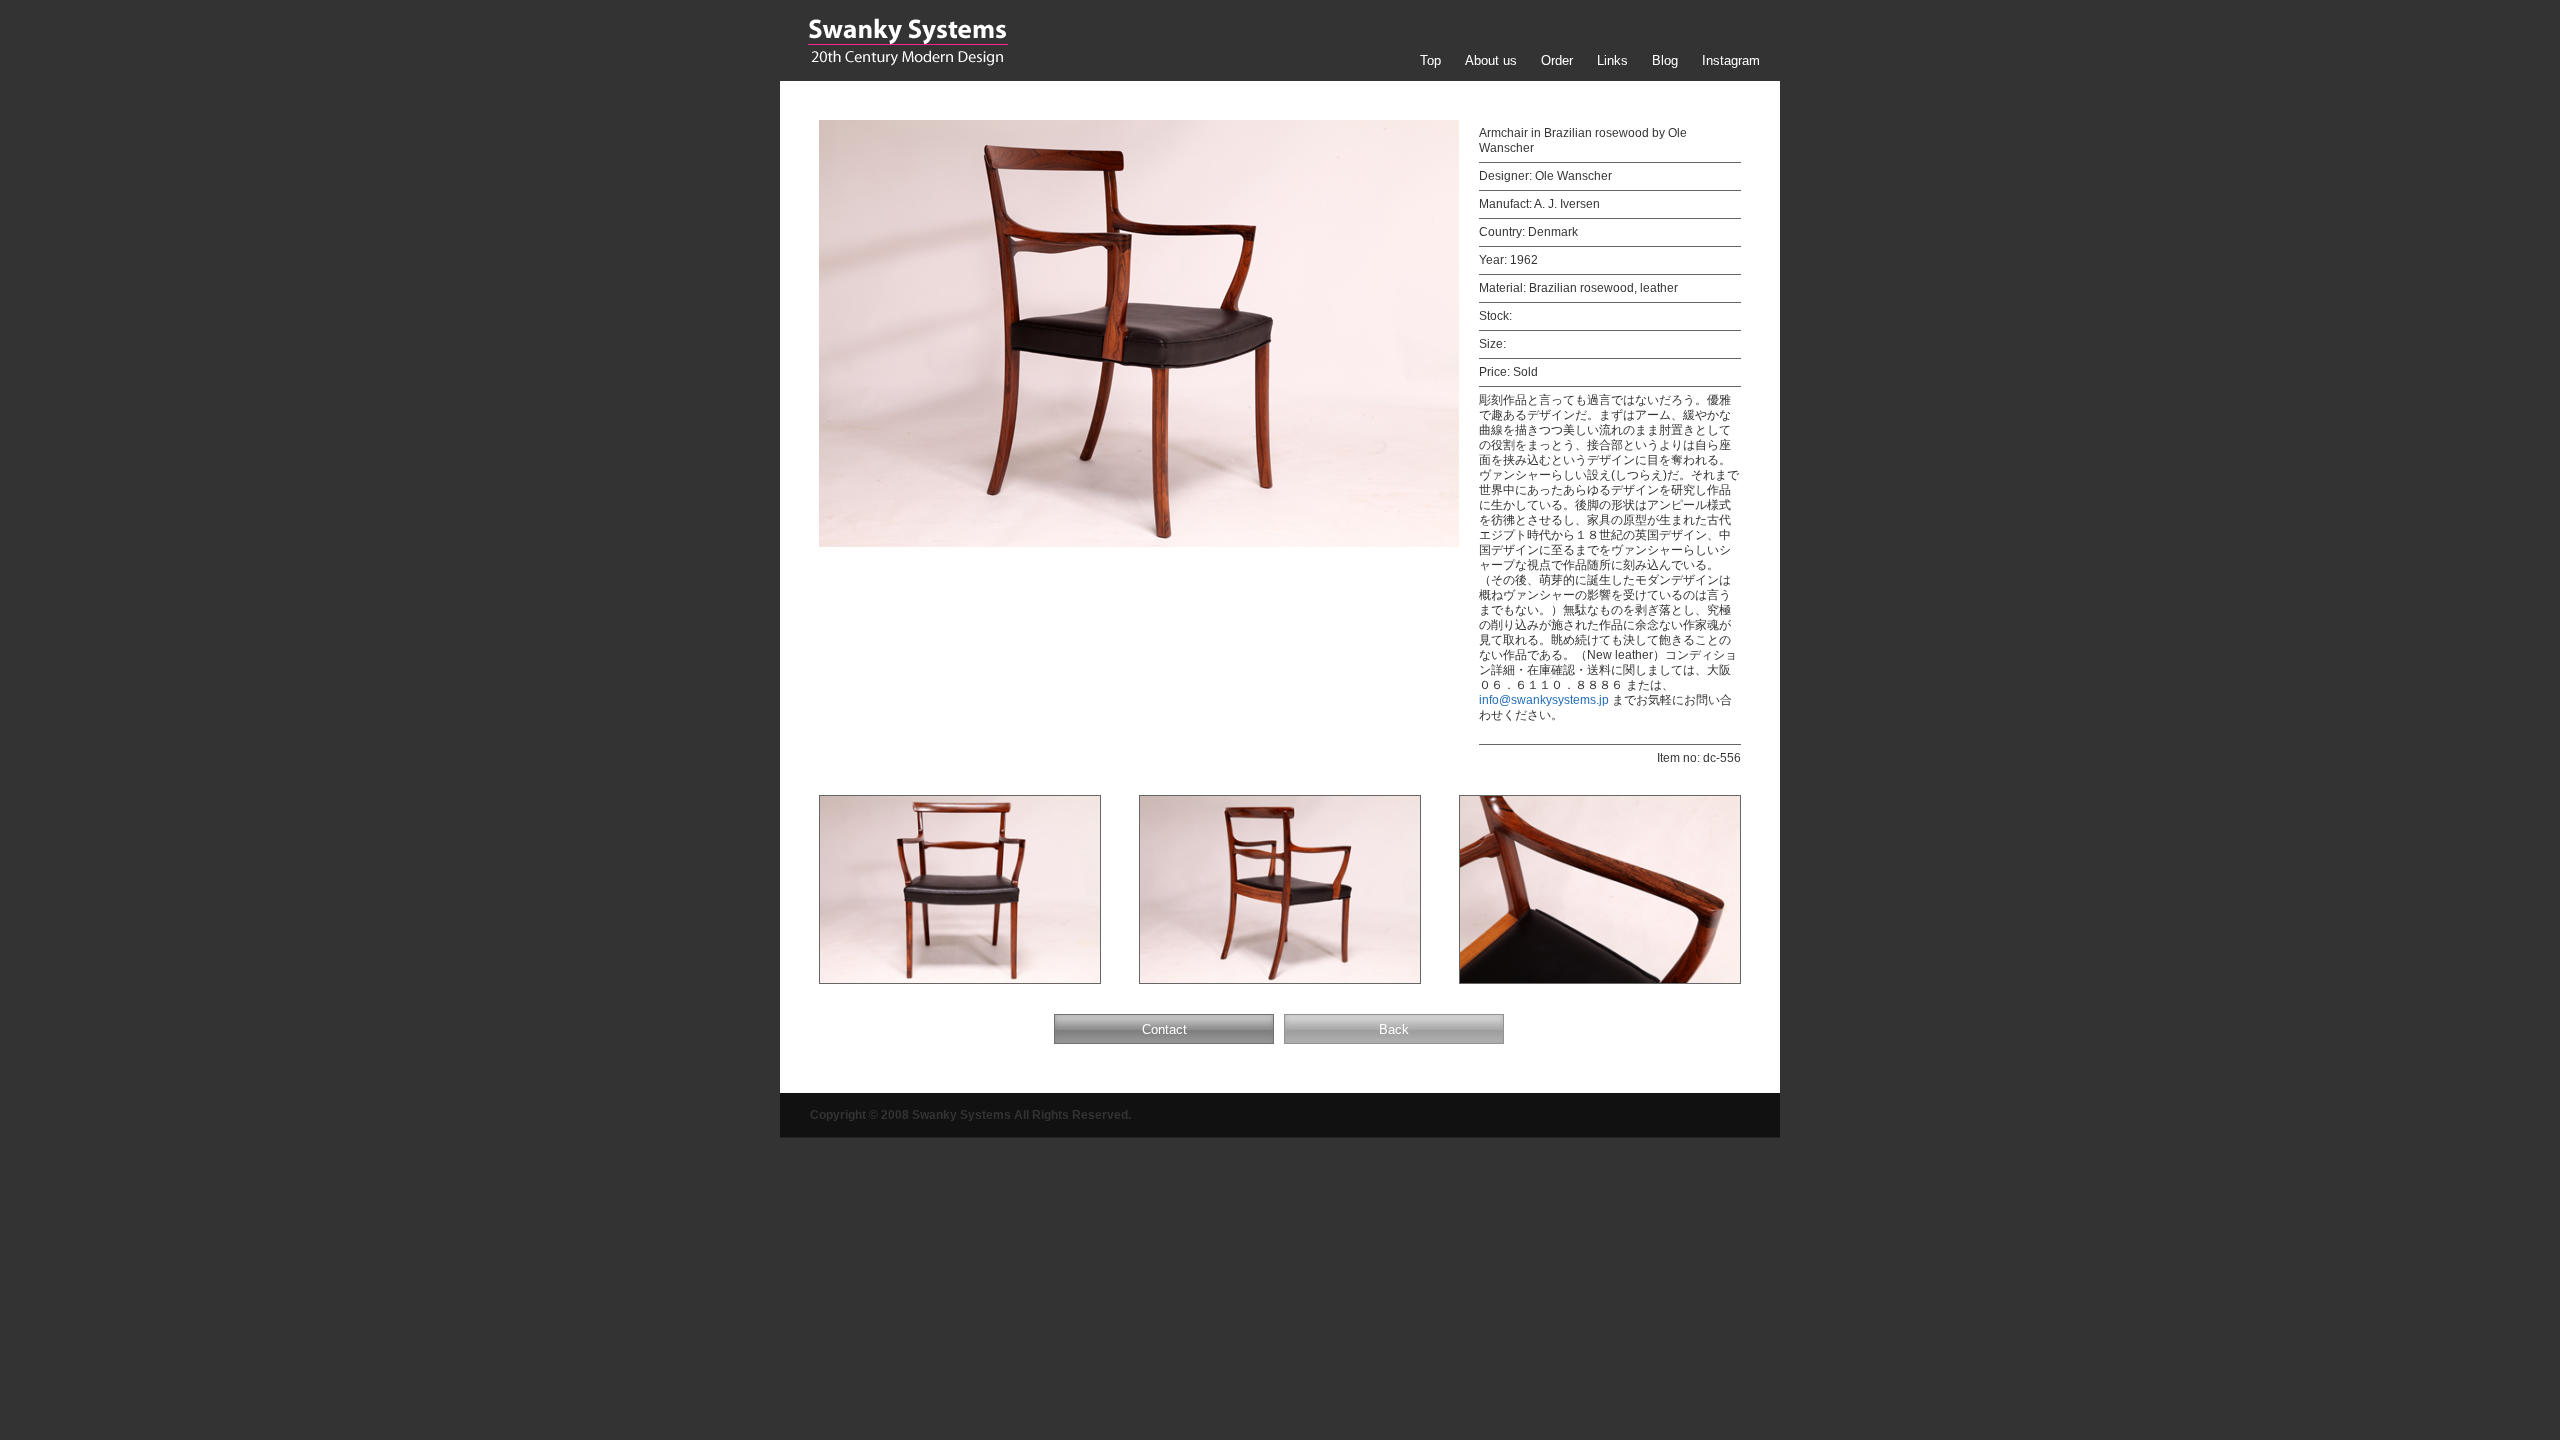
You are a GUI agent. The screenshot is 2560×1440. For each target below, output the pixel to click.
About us (1491, 60)
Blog (1665, 60)
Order (1557, 60)
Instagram (1731, 60)
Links (1612, 60)
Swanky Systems (907, 42)
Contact (1164, 1029)
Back (1394, 1029)
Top (1430, 60)
